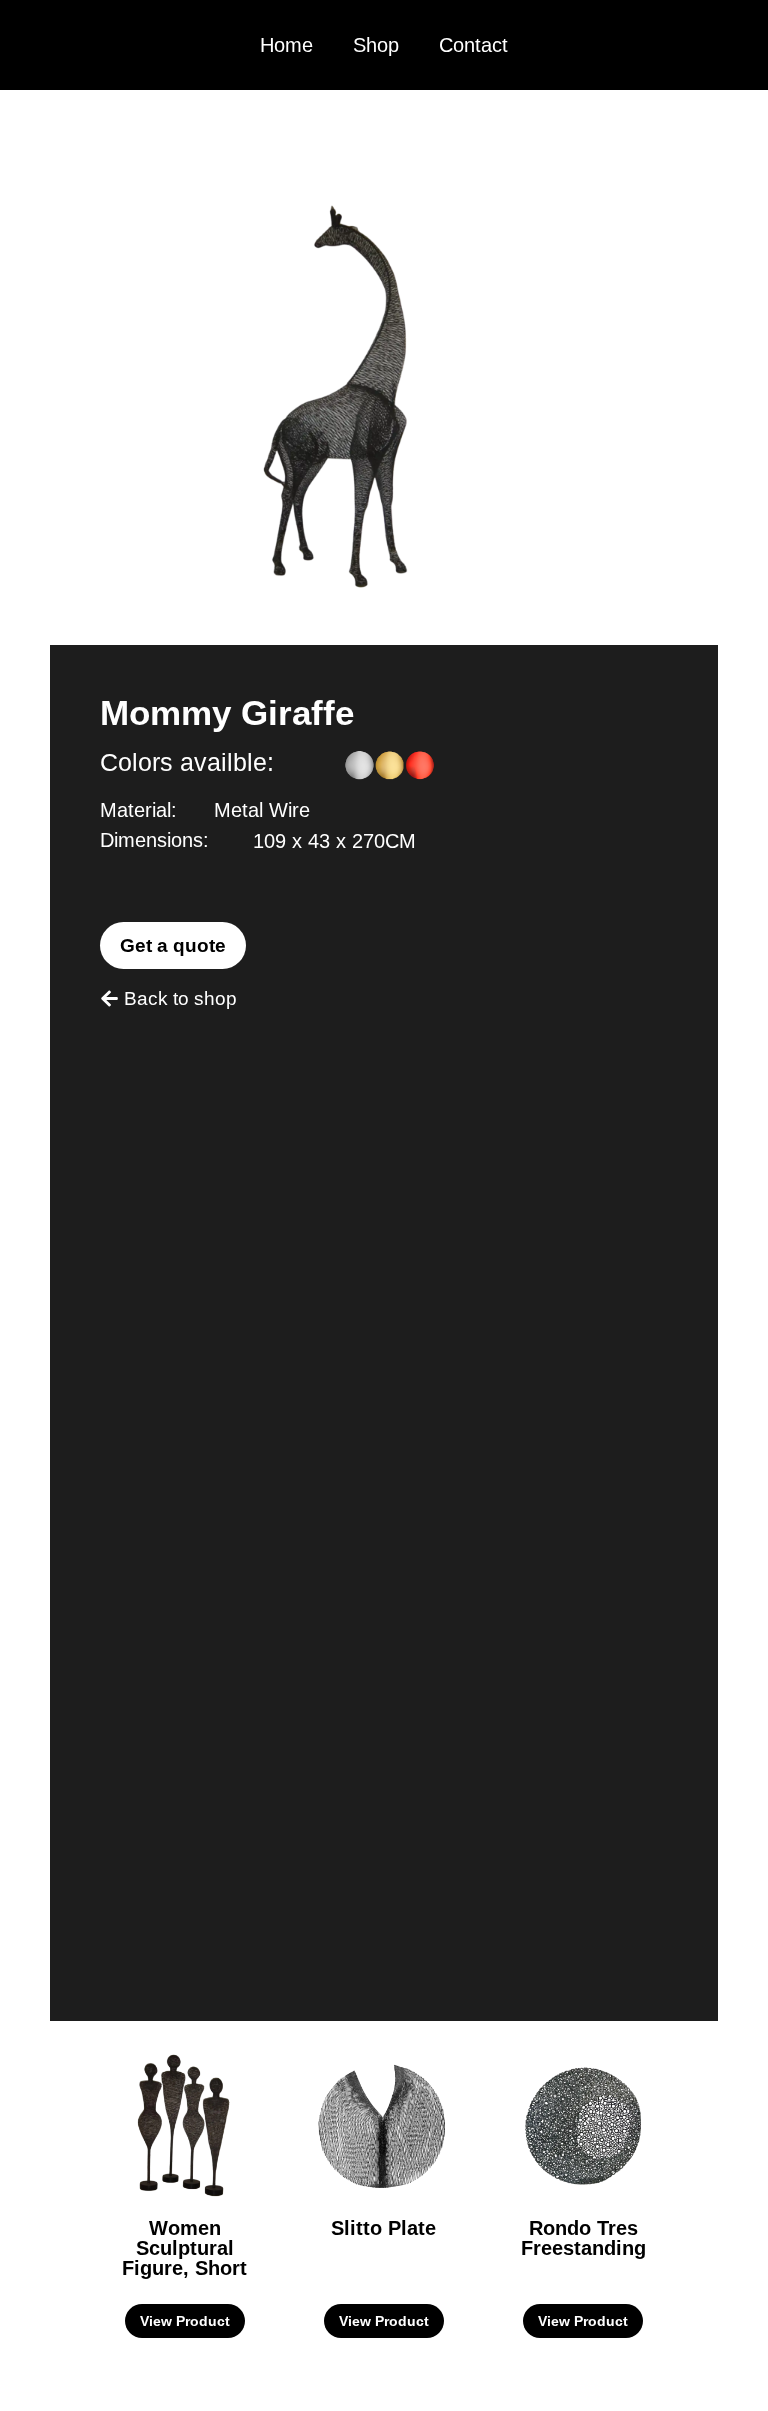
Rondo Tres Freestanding (583, 2238)
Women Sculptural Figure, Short (184, 2248)
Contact (473, 45)
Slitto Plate (383, 2228)
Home (286, 45)
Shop (376, 45)
